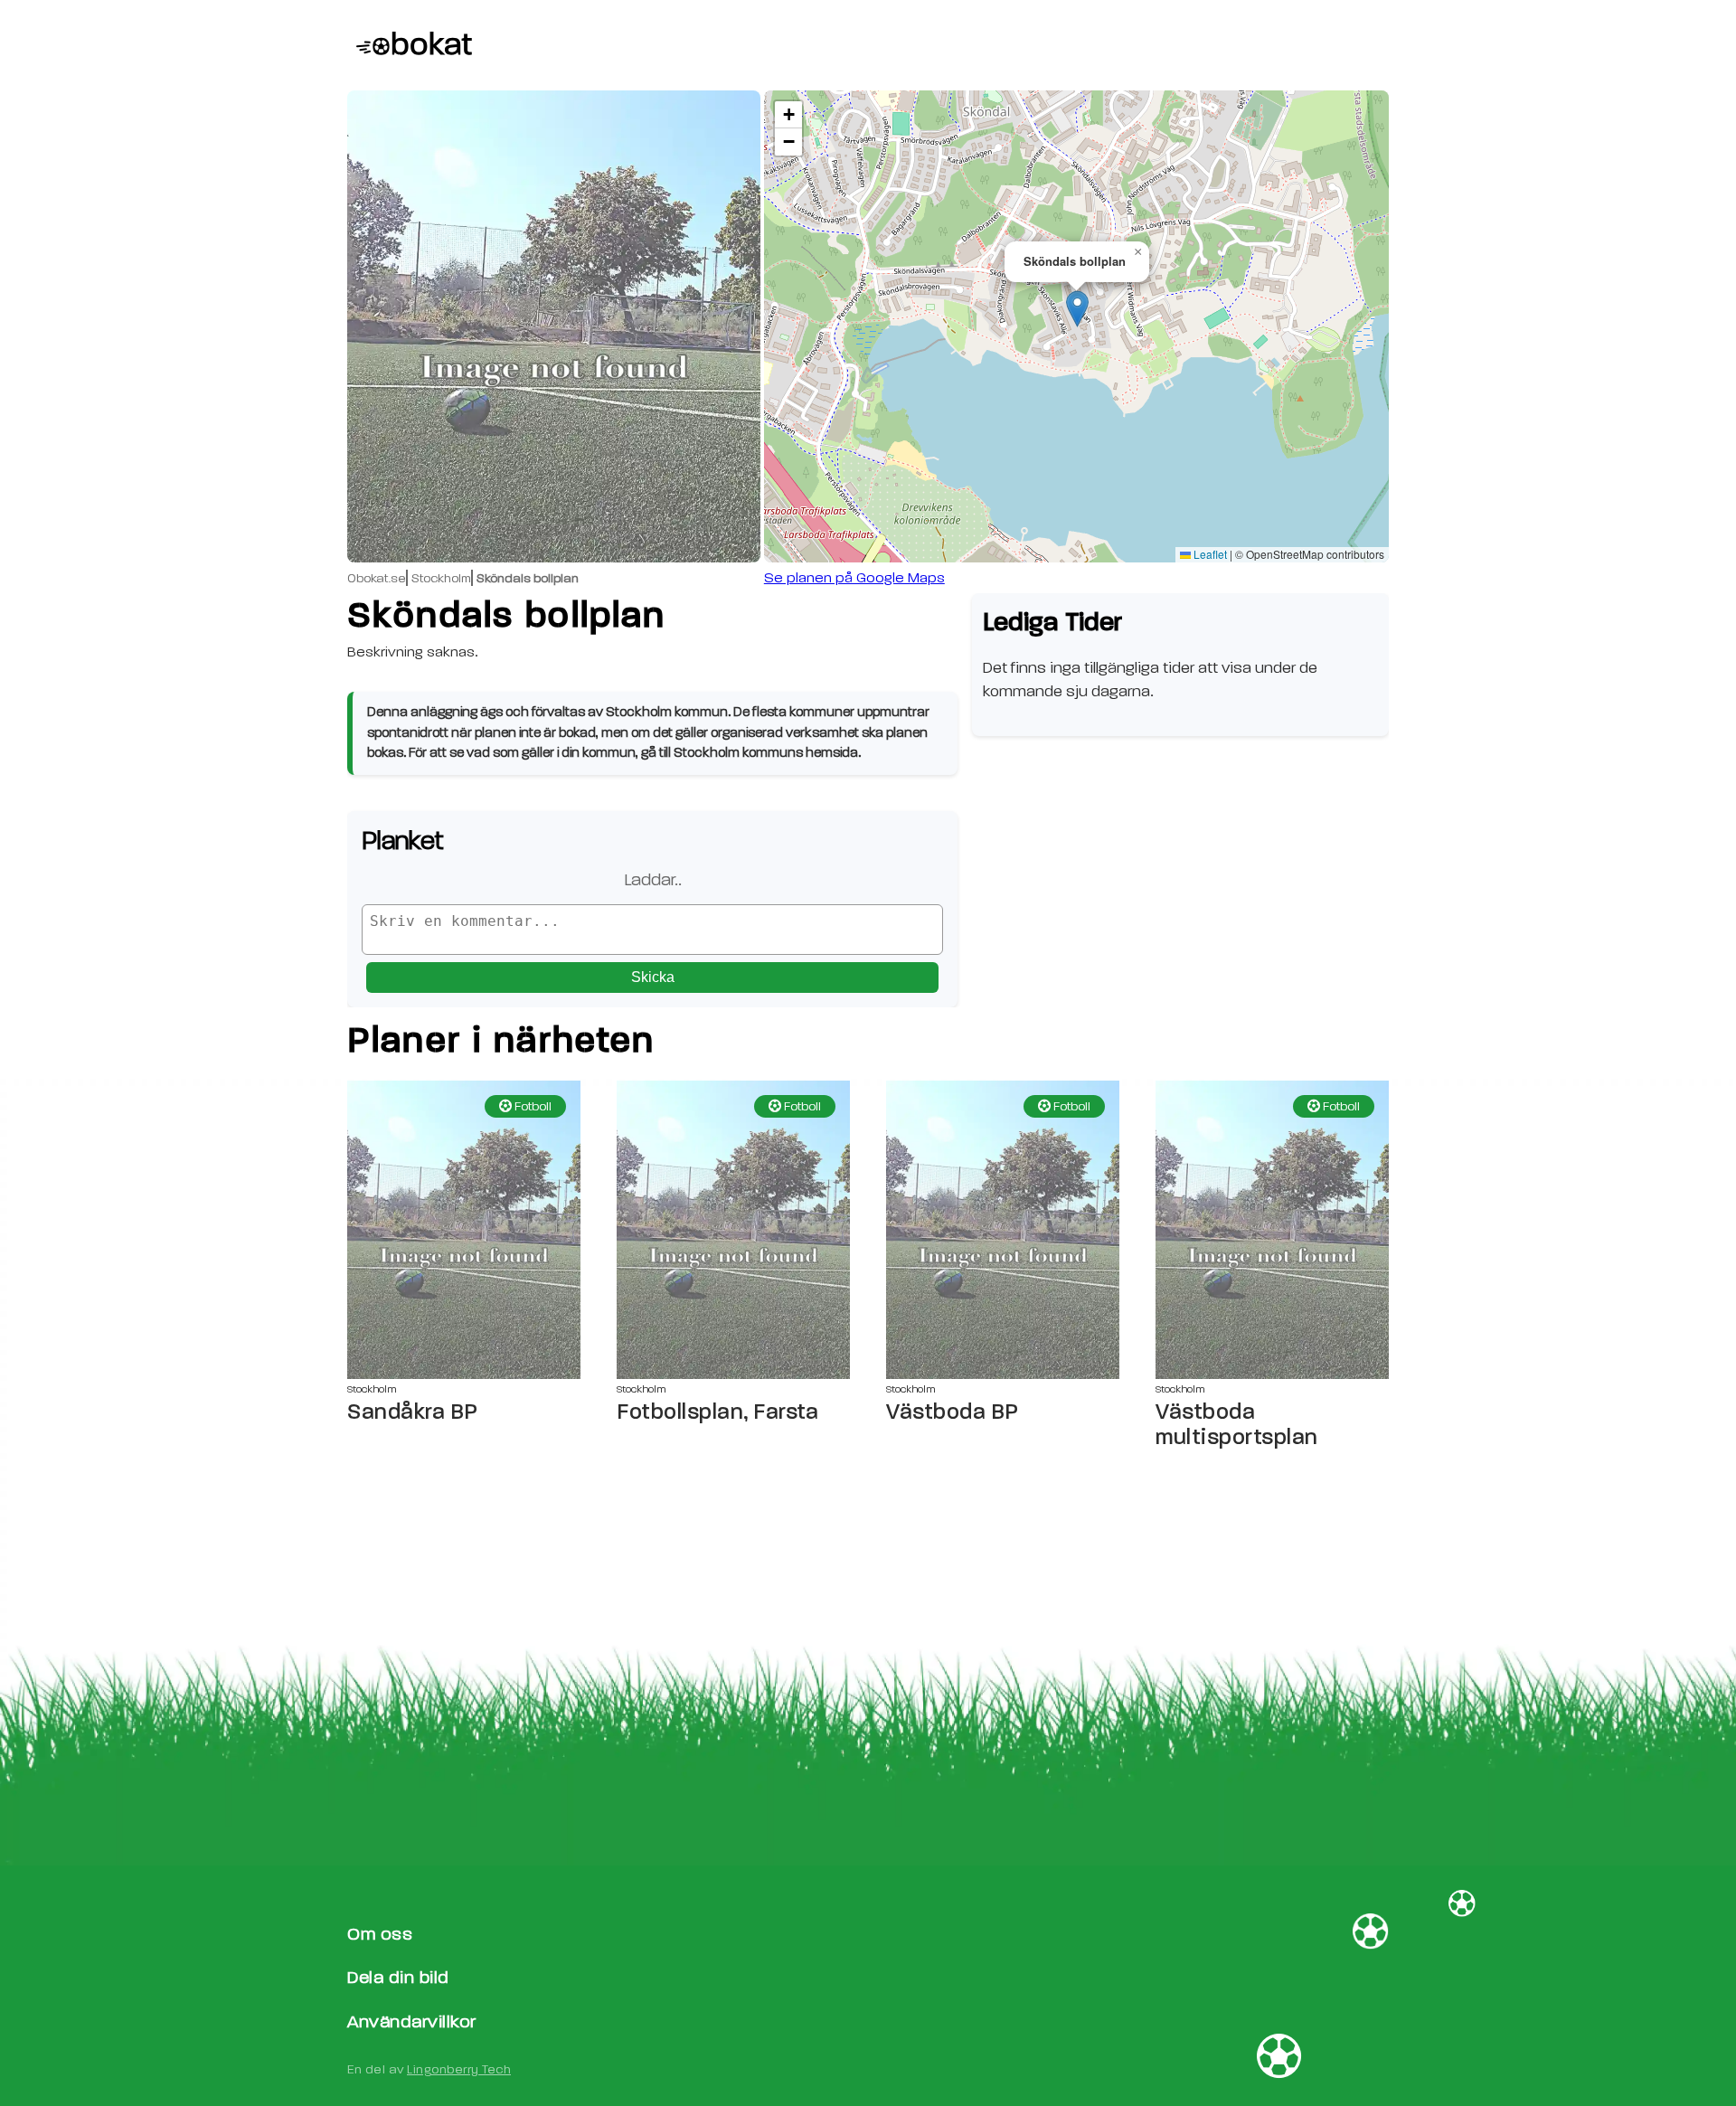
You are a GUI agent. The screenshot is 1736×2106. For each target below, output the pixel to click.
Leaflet (1209, 554)
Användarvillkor (412, 2021)
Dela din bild (398, 1977)
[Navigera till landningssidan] (410, 45)
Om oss (380, 1934)
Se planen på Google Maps (854, 578)
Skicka (653, 977)
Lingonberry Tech (459, 2069)
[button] (1077, 309)
